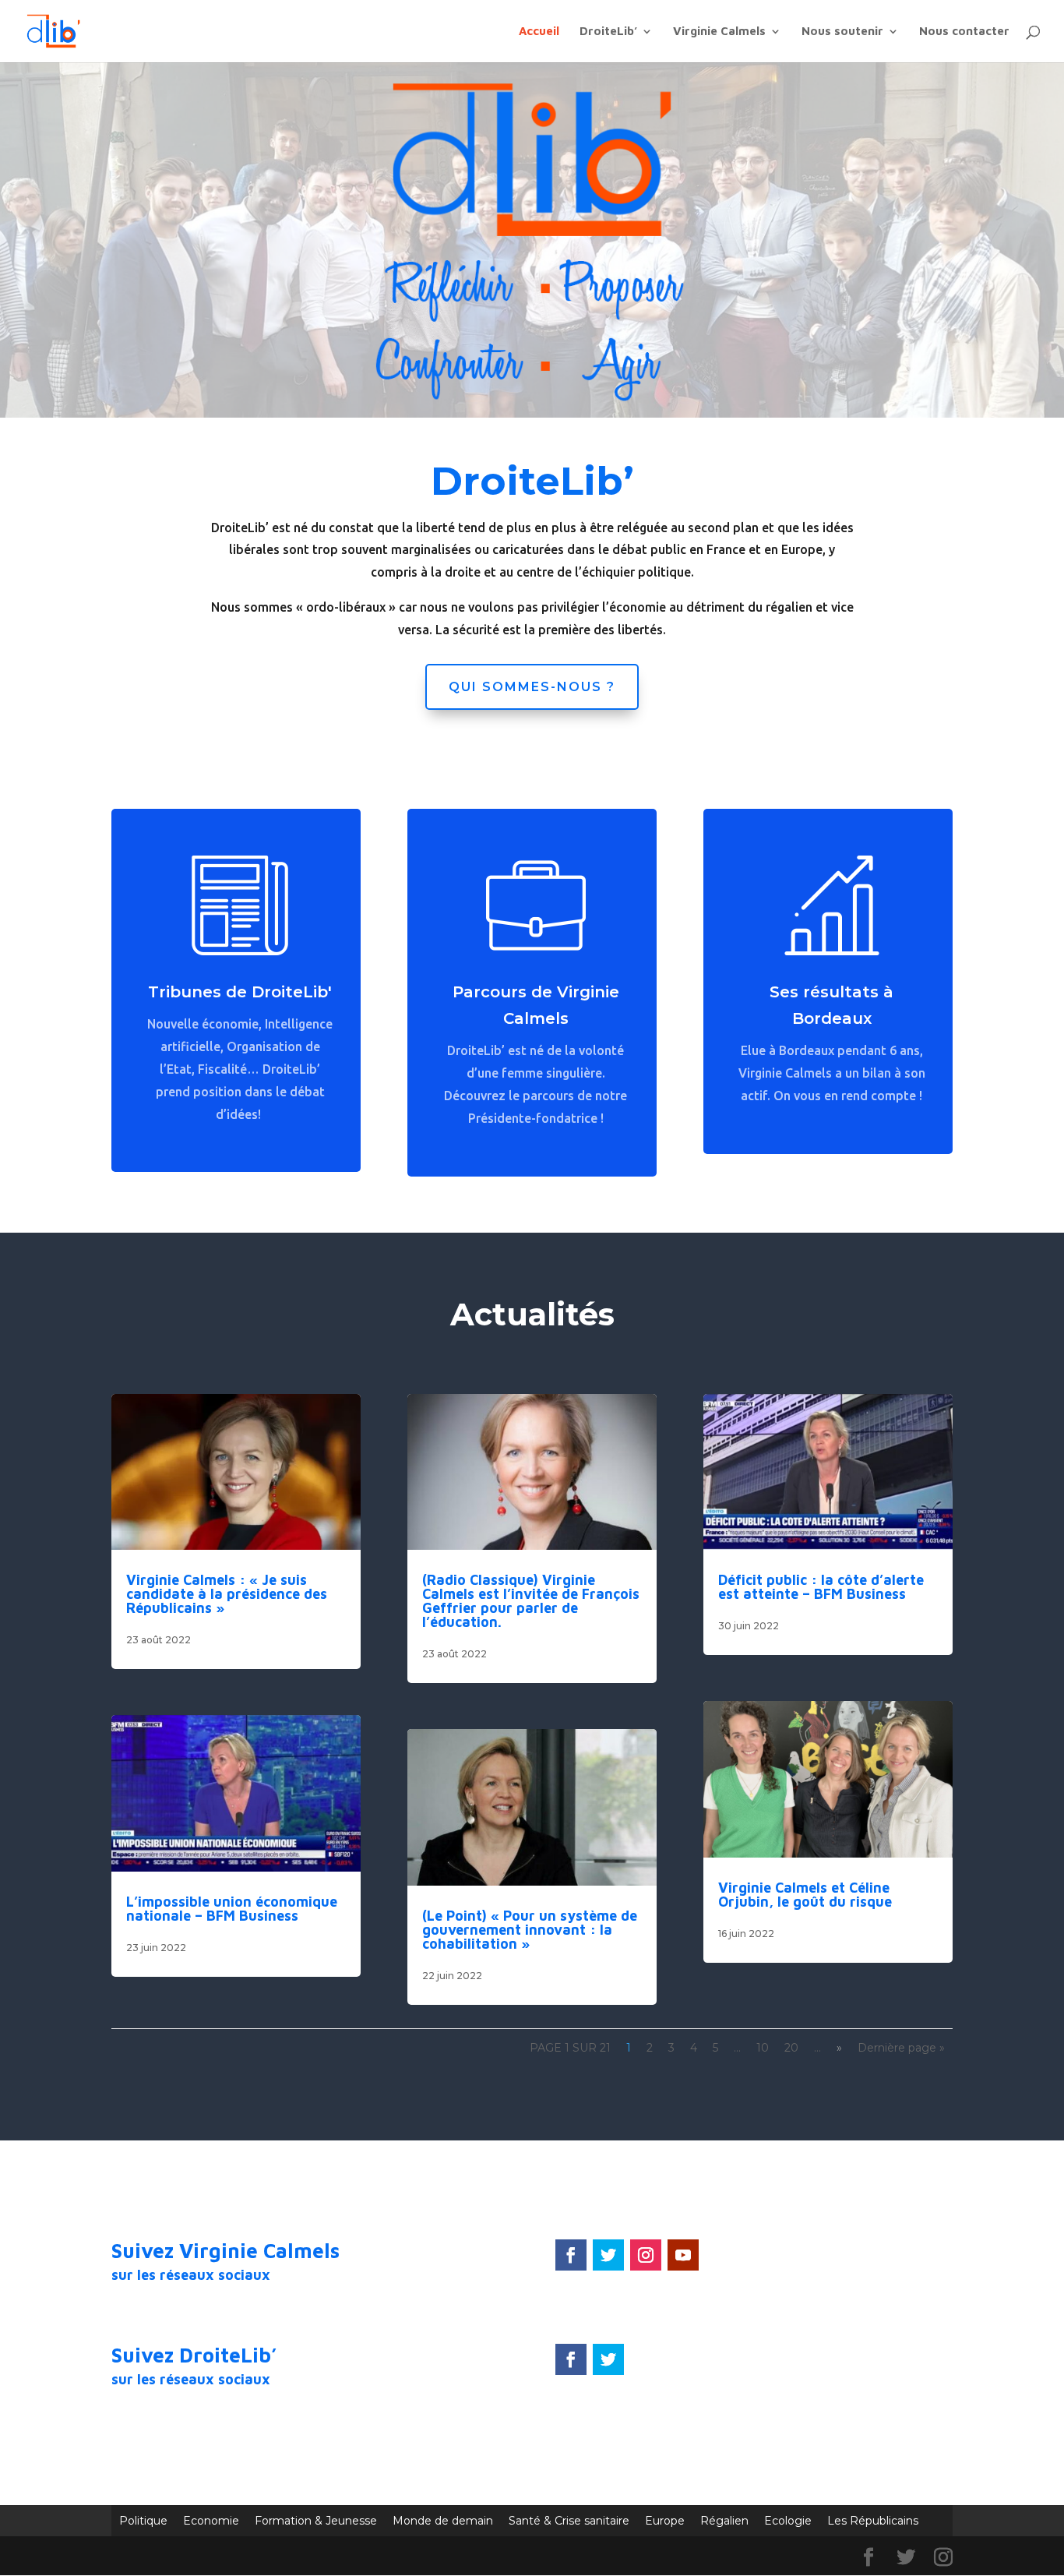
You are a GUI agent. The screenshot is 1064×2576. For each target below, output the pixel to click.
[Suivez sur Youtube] (683, 2255)
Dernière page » (901, 2048)
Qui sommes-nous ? (532, 687)
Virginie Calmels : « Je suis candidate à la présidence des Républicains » (227, 1594)
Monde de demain (443, 2521)
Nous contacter (964, 32)
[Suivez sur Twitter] (608, 2255)
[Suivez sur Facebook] (571, 2255)
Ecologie (788, 2521)
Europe (665, 2521)
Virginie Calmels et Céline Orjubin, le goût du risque (805, 1895)
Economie (211, 2521)
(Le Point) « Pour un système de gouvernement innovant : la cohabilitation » (530, 1930)
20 (791, 2048)
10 (763, 2048)
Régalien (724, 2521)
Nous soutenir (842, 32)
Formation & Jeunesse (316, 2521)
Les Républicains (873, 2521)
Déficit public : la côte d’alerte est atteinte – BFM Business (821, 1587)
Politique (143, 2521)
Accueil (539, 32)
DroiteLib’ (608, 32)
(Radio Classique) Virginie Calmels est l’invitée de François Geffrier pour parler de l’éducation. (531, 1601)
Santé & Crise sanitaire (569, 2521)
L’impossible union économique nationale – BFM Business (232, 1909)
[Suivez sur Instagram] (646, 2255)
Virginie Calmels (719, 32)
